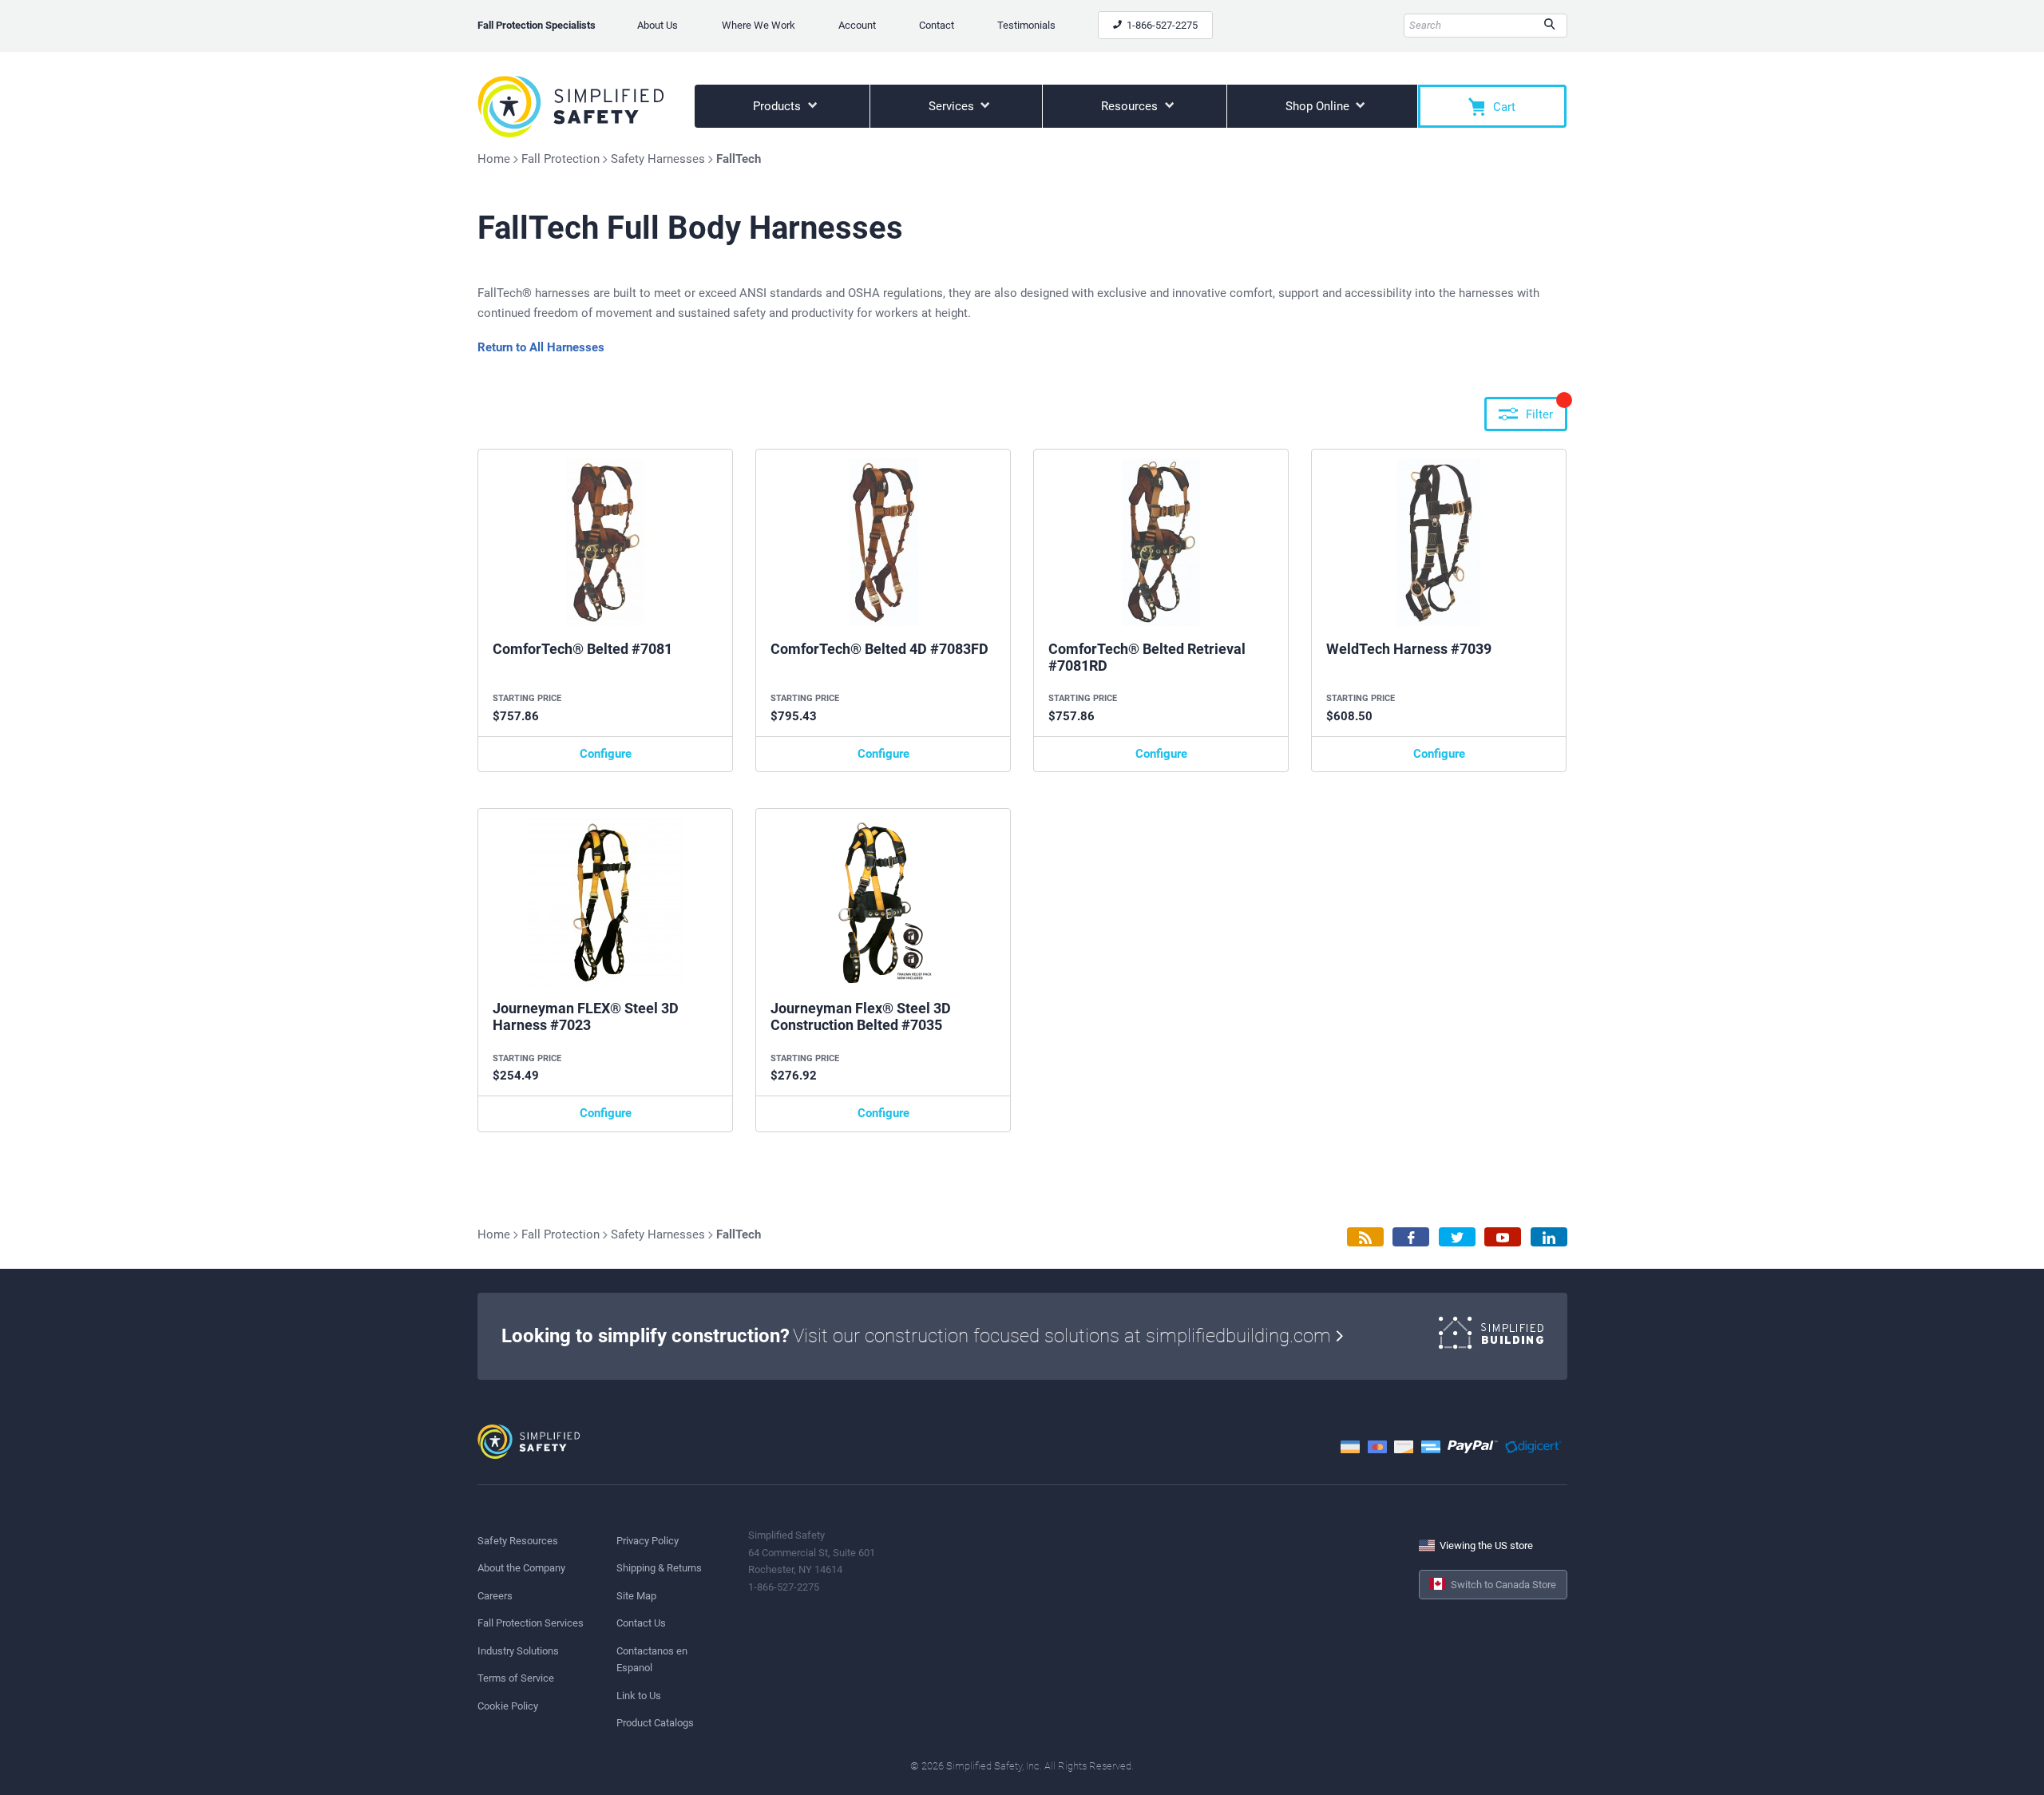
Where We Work (759, 25)
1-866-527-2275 (1161, 25)
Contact (937, 25)
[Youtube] (1503, 1237)
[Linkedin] (1549, 1237)
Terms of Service (516, 1678)
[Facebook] (1411, 1237)
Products (778, 106)
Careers (495, 1596)
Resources (1131, 106)
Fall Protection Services (531, 1623)
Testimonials (1026, 25)
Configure (606, 754)
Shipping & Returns (659, 1568)
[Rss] (1365, 1237)
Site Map (636, 1596)
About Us (658, 25)
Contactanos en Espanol (652, 1659)
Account (857, 25)
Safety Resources (518, 1541)
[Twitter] (1457, 1237)
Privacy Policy (648, 1541)
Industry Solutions (518, 1651)
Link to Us (639, 1696)
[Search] (1549, 26)
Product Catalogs (655, 1723)
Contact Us (641, 1623)
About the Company (521, 1568)
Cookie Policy (508, 1706)
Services (953, 106)
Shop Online (1319, 106)
